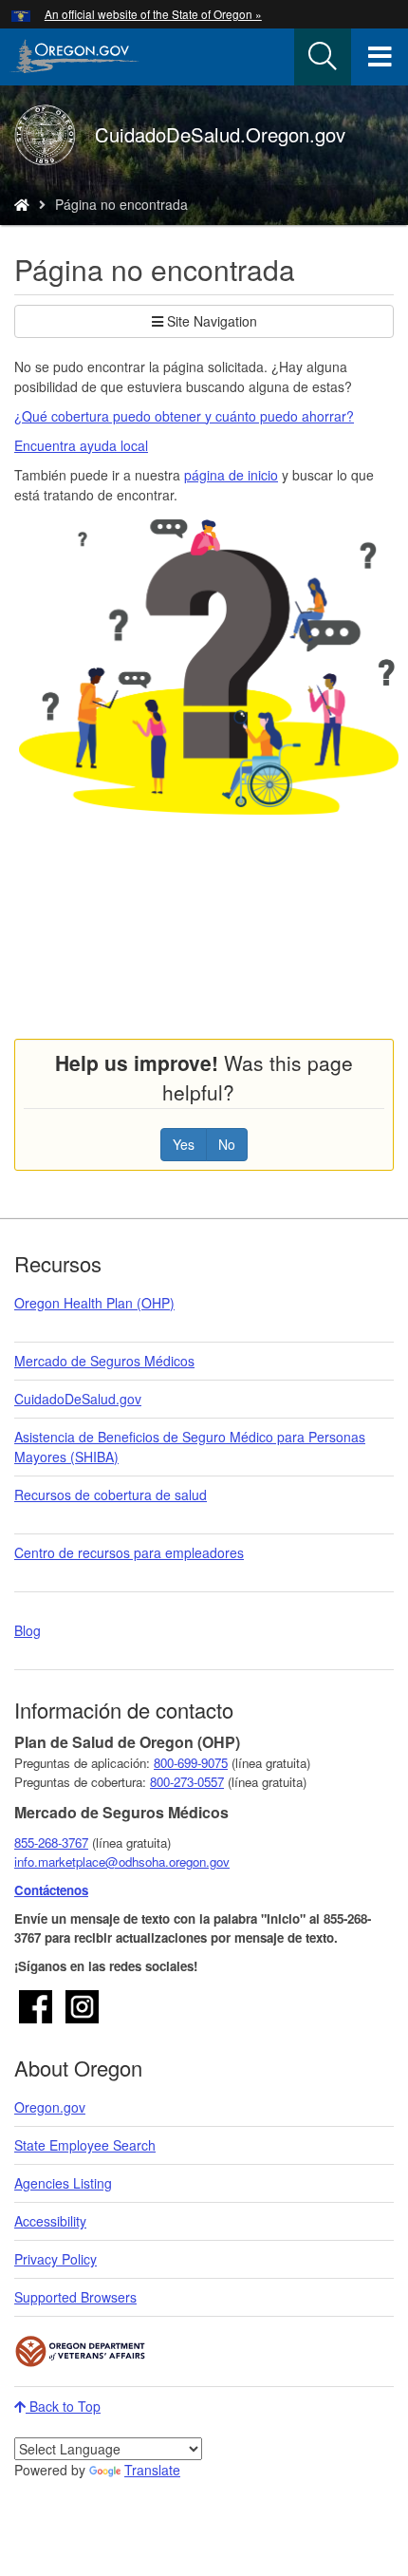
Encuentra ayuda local (81, 445)
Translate (152, 2470)
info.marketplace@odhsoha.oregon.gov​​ (122, 1861)
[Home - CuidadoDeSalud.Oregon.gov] (22, 204)
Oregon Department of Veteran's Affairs (81, 2351)
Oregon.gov (50, 2107)
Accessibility (50, 2221)
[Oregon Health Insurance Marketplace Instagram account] (82, 2004)
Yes (184, 1144)
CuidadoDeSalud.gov (78, 1399)
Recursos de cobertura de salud (111, 1495)
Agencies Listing (63, 2183)
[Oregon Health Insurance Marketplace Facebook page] (36, 2004)
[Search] (323, 57)
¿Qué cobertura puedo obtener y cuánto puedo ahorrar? (184, 416)
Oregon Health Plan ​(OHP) (94, 1303)
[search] (323, 57)
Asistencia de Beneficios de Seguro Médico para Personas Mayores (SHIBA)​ (190, 1447)
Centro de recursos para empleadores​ (129, 1552)
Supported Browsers (75, 2297)
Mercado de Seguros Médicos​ (104, 1361)
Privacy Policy (56, 2259)
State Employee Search (85, 2145)
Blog (28, 1630)
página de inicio (231, 475)
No (227, 1144)
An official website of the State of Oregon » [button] (153, 14)
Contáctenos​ (51, 1890)
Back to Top (63, 2406)
